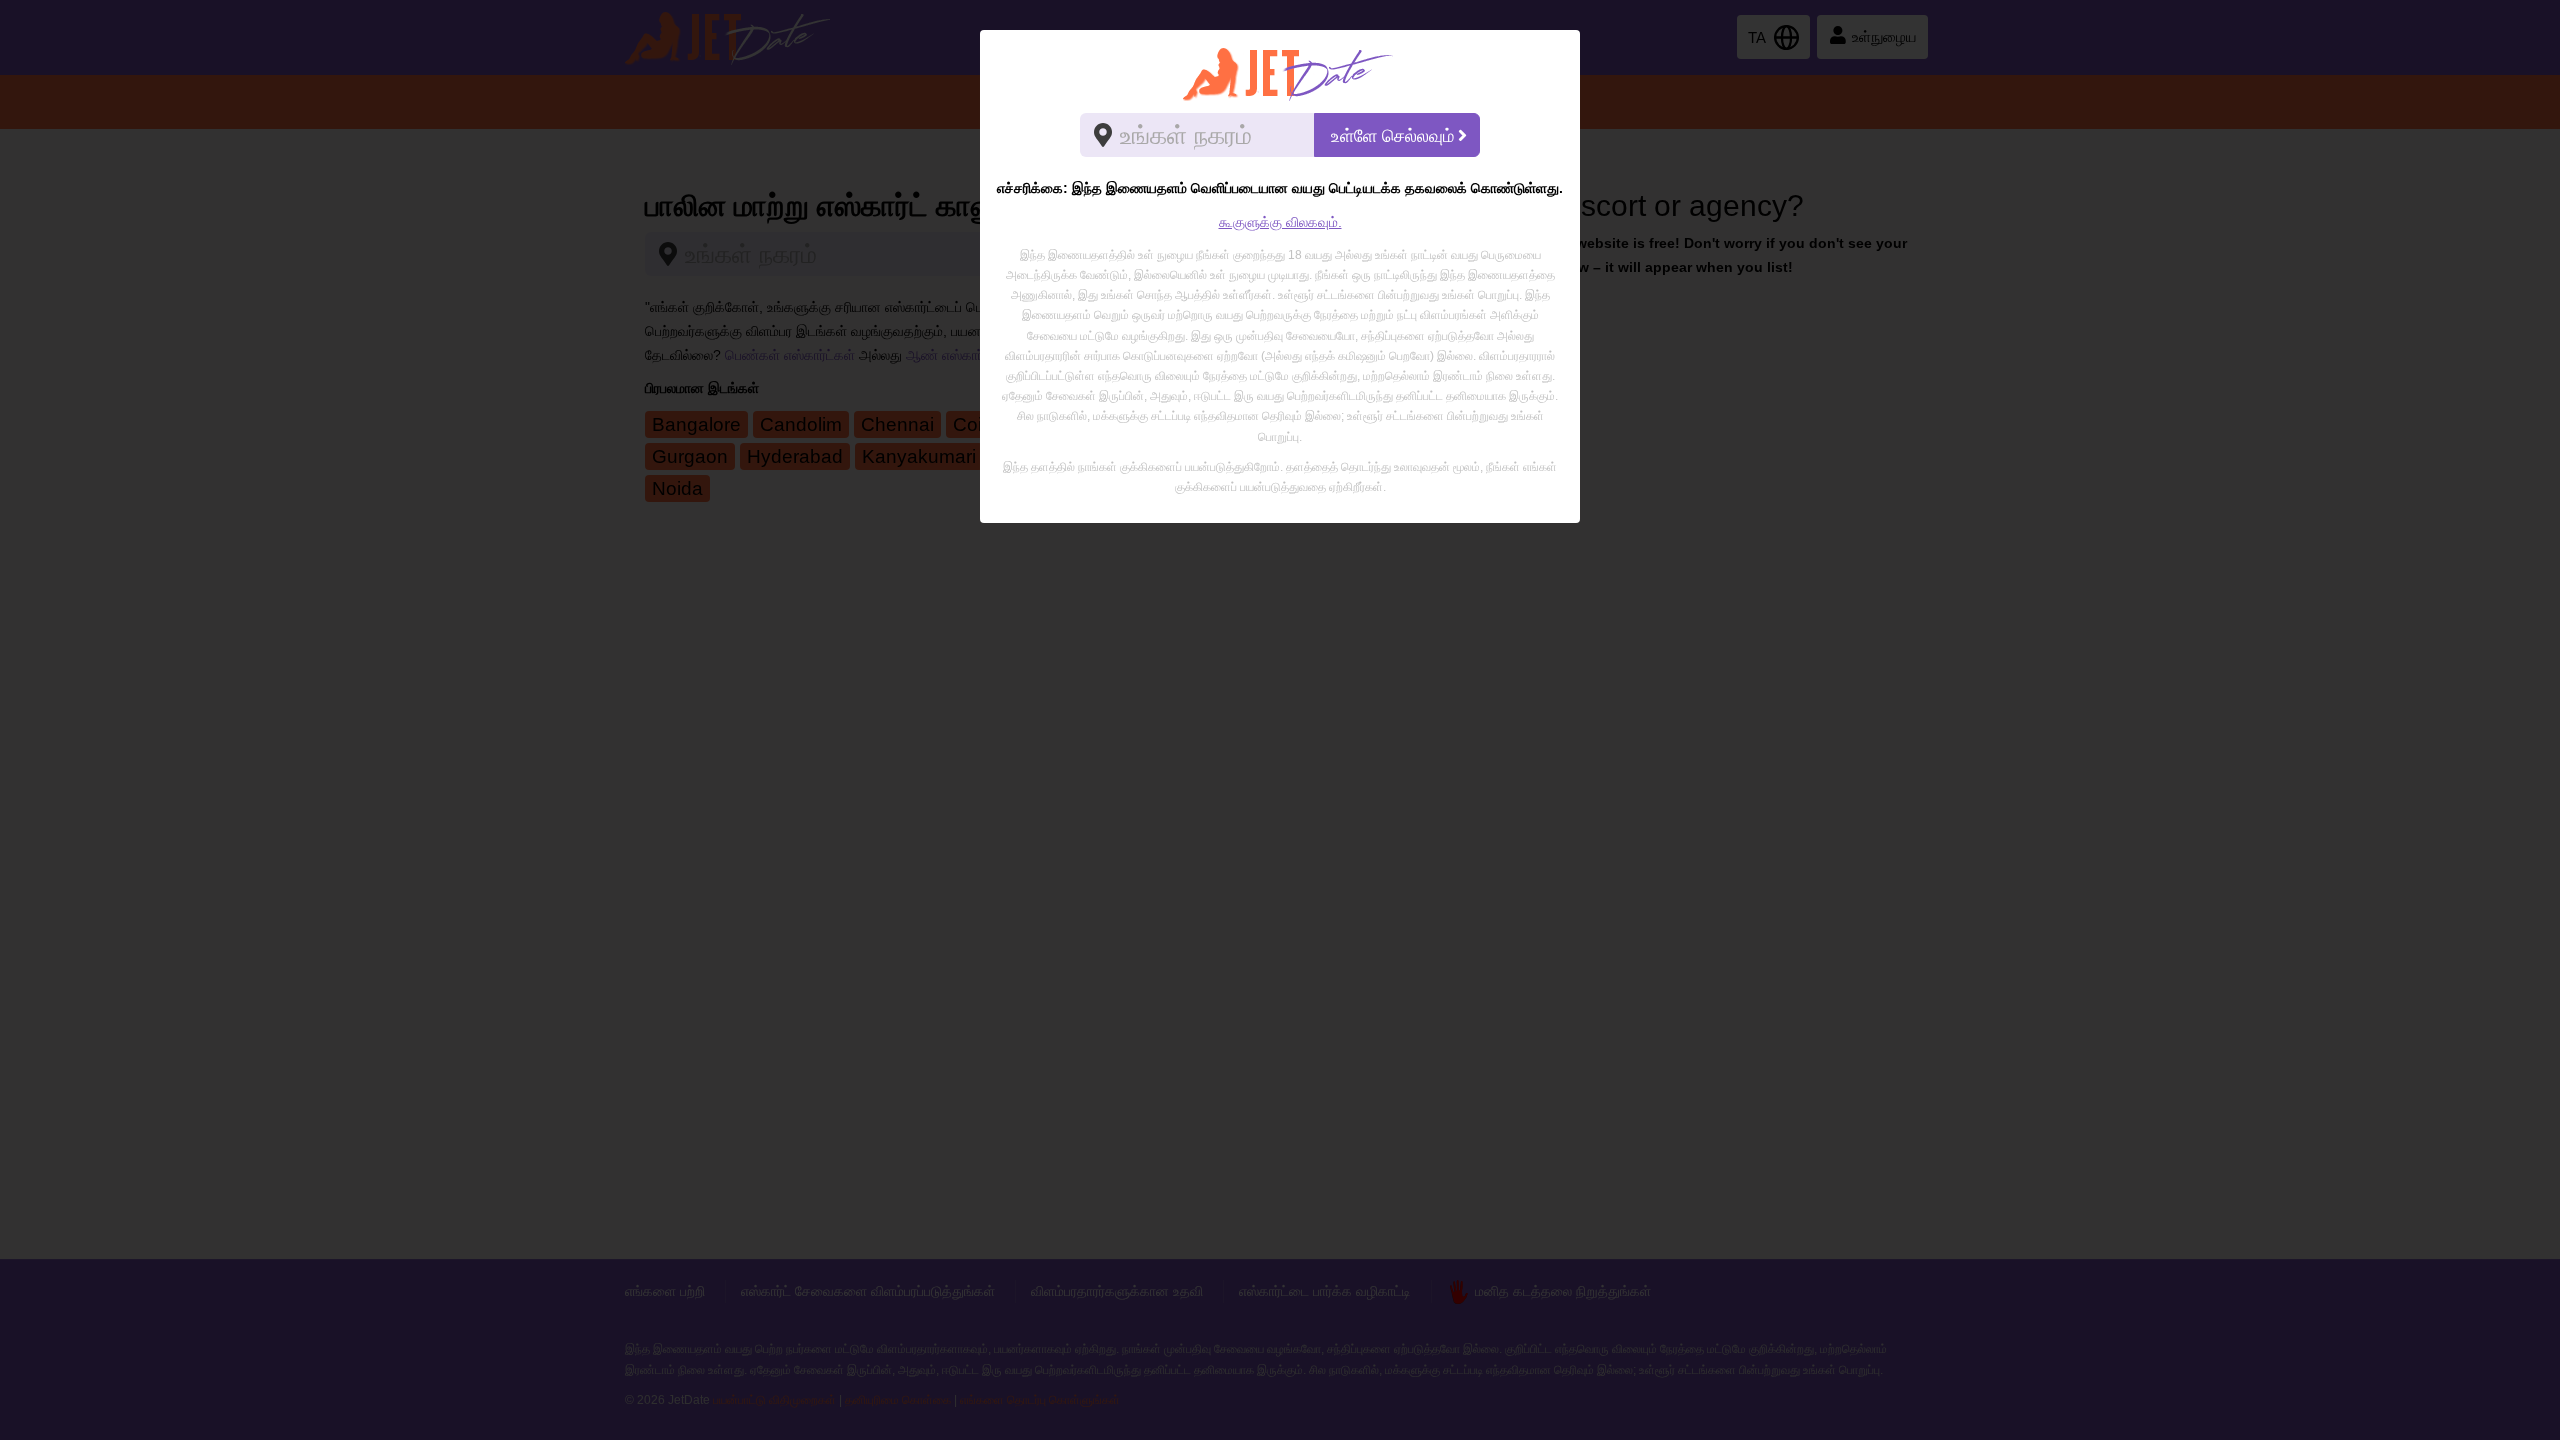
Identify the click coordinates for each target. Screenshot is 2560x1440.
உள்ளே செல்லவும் (1392, 136)
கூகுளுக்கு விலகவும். (1280, 222)
